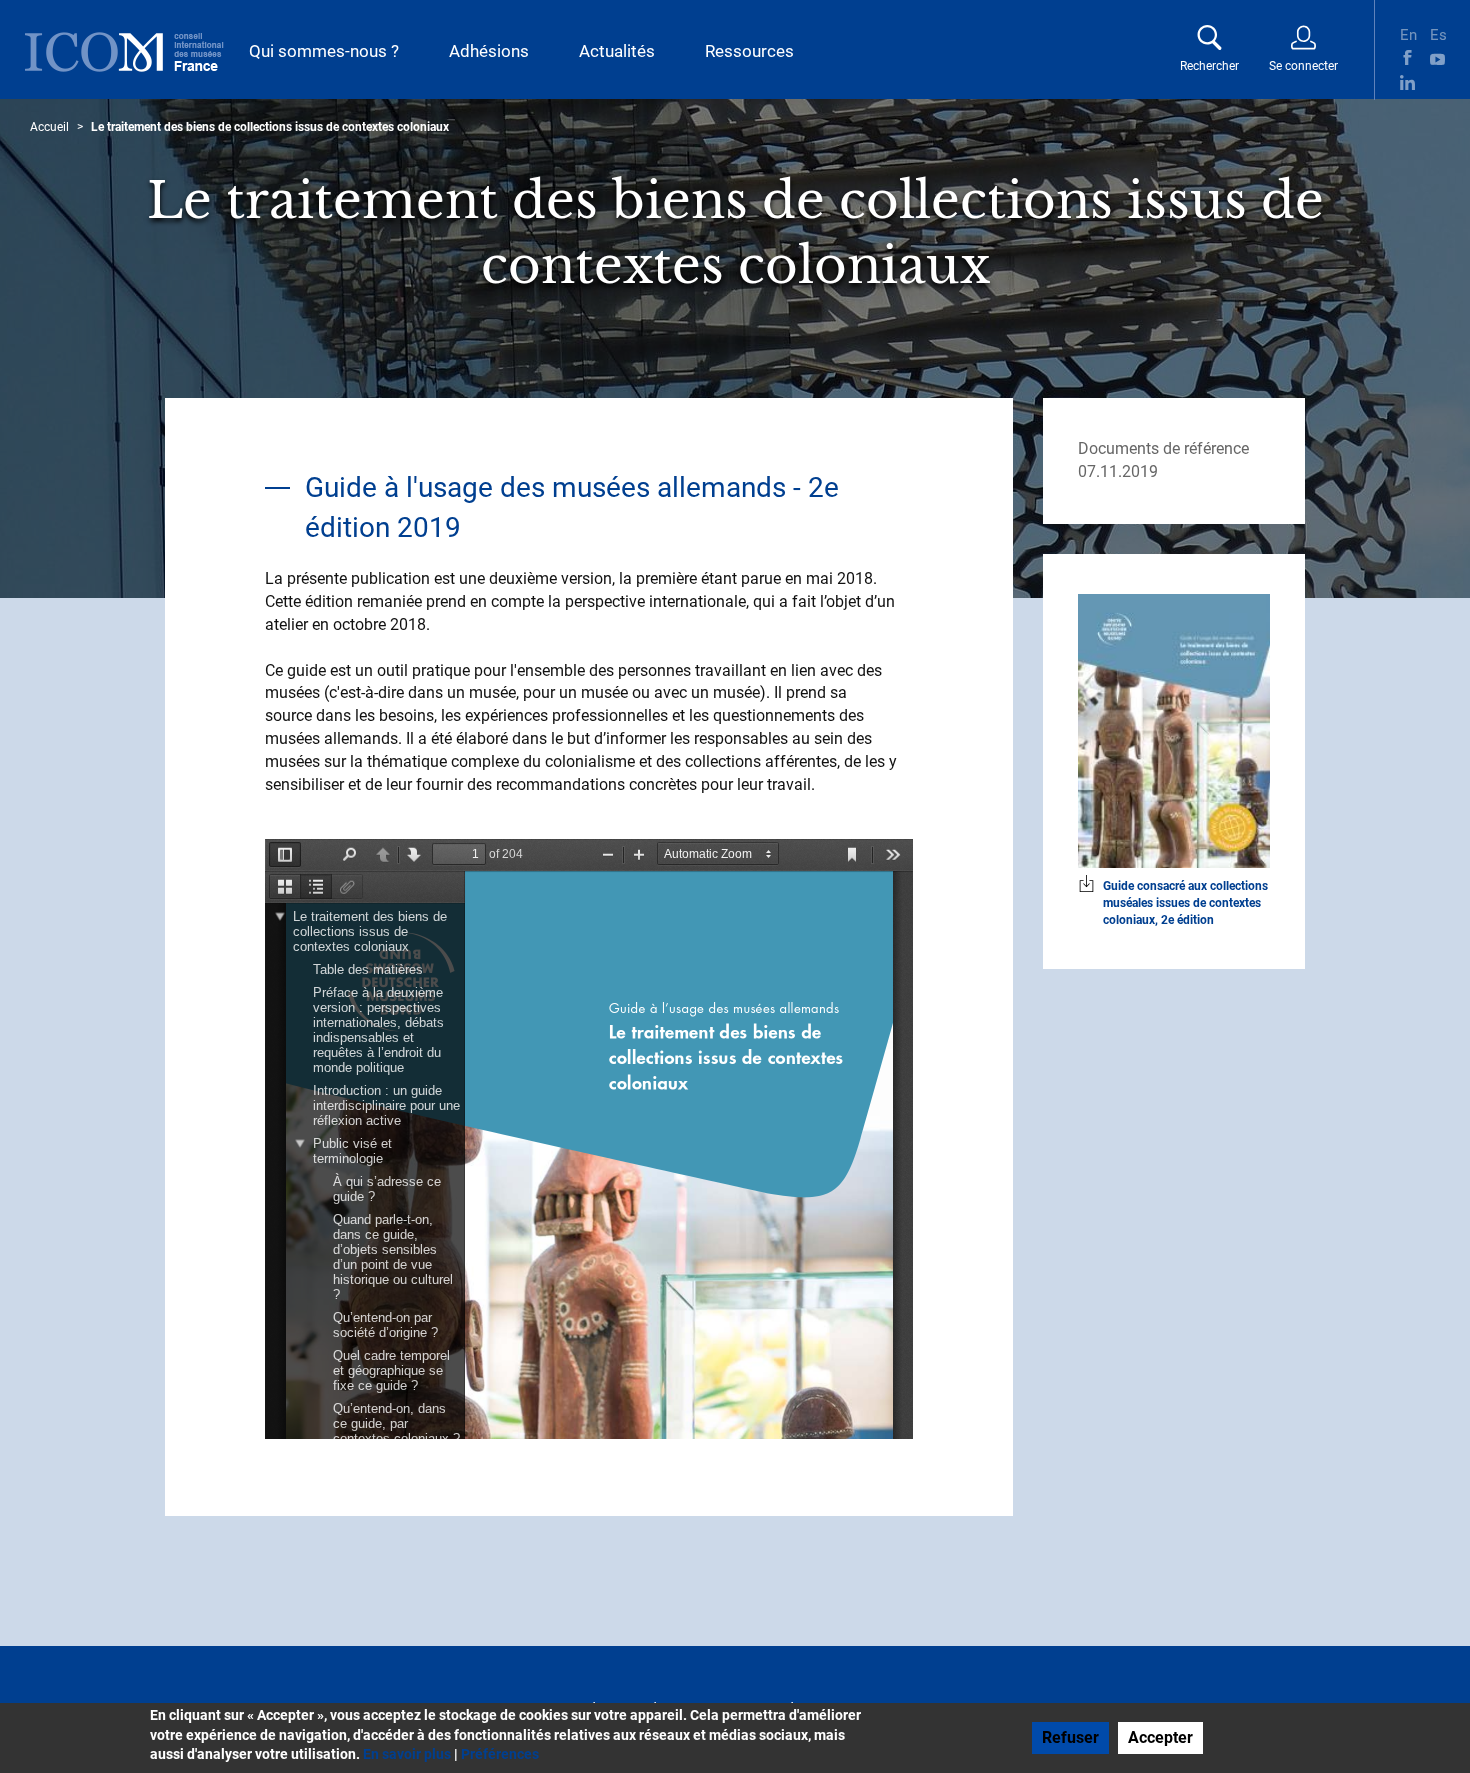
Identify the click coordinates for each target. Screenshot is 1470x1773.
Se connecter (1303, 66)
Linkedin (1407, 82)
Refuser (1070, 1737)
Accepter (1160, 1737)
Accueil (49, 127)
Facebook (1407, 57)
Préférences (500, 1754)
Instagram (1437, 82)
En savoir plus (407, 1754)
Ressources (749, 51)
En (1407, 33)
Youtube (1437, 57)
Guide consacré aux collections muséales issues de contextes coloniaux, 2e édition (1185, 903)
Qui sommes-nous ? (324, 51)
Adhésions (489, 51)
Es (1437, 33)
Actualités (617, 51)
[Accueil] (124, 52)
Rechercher (1209, 66)
